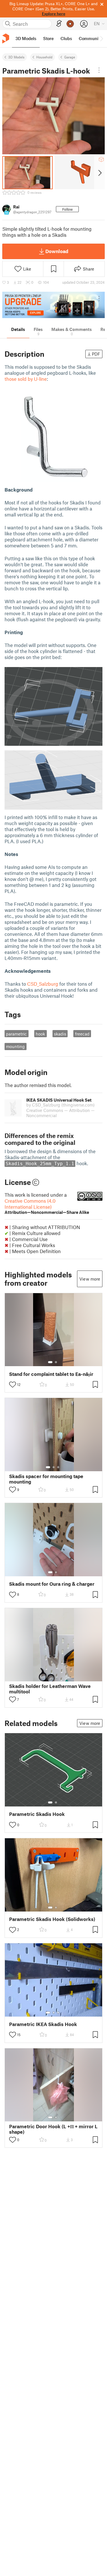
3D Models (16, 57)
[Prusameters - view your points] (70, 24)
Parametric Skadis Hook (37, 1814)
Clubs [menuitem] (66, 38)
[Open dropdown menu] (99, 70)
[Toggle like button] (13, 1384)
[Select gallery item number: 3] (58, 1467)
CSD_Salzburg (43, 984)
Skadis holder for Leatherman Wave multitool (50, 1689)
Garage (70, 57)
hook (40, 1034)
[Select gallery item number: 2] (56, 1362)
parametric (16, 1034)
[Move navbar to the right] (101, 39)
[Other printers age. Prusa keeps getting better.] (53, 305)
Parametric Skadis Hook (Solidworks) (52, 1919)
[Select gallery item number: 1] (50, 1362)
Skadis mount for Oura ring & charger (52, 1584)
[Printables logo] (6, 39)
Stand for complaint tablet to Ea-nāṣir (51, 1374)
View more (90, 1279)
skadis (60, 1034)
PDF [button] (96, 354)
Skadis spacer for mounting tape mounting (46, 1479)
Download (57, 251)
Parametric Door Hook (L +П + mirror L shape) (53, 2129)
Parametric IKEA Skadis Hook (43, 2024)
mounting (15, 1046)
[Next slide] (99, 173)
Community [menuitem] (90, 38)
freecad (82, 1034)
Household (44, 57)
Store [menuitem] (48, 38)
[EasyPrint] (59, 24)
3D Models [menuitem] (26, 38)
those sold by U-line (26, 379)
